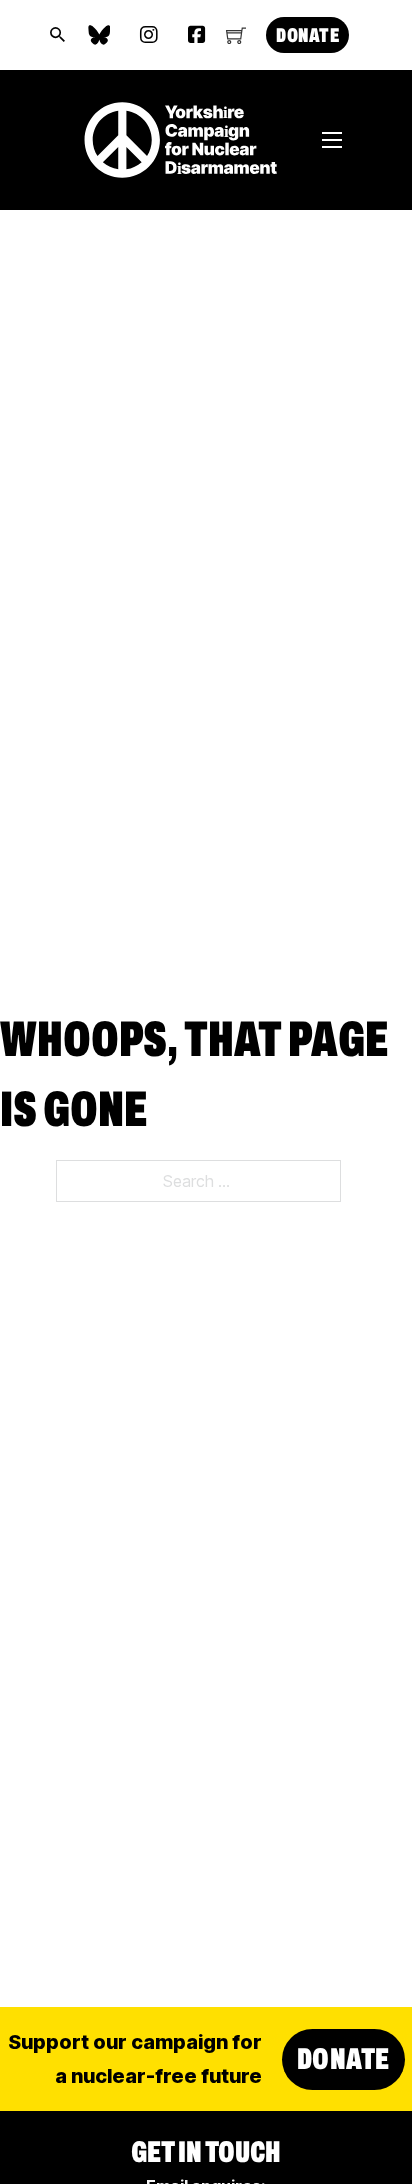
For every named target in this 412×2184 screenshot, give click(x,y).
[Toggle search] (58, 35)
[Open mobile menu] (332, 140)
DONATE (307, 35)
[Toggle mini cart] (236, 35)
